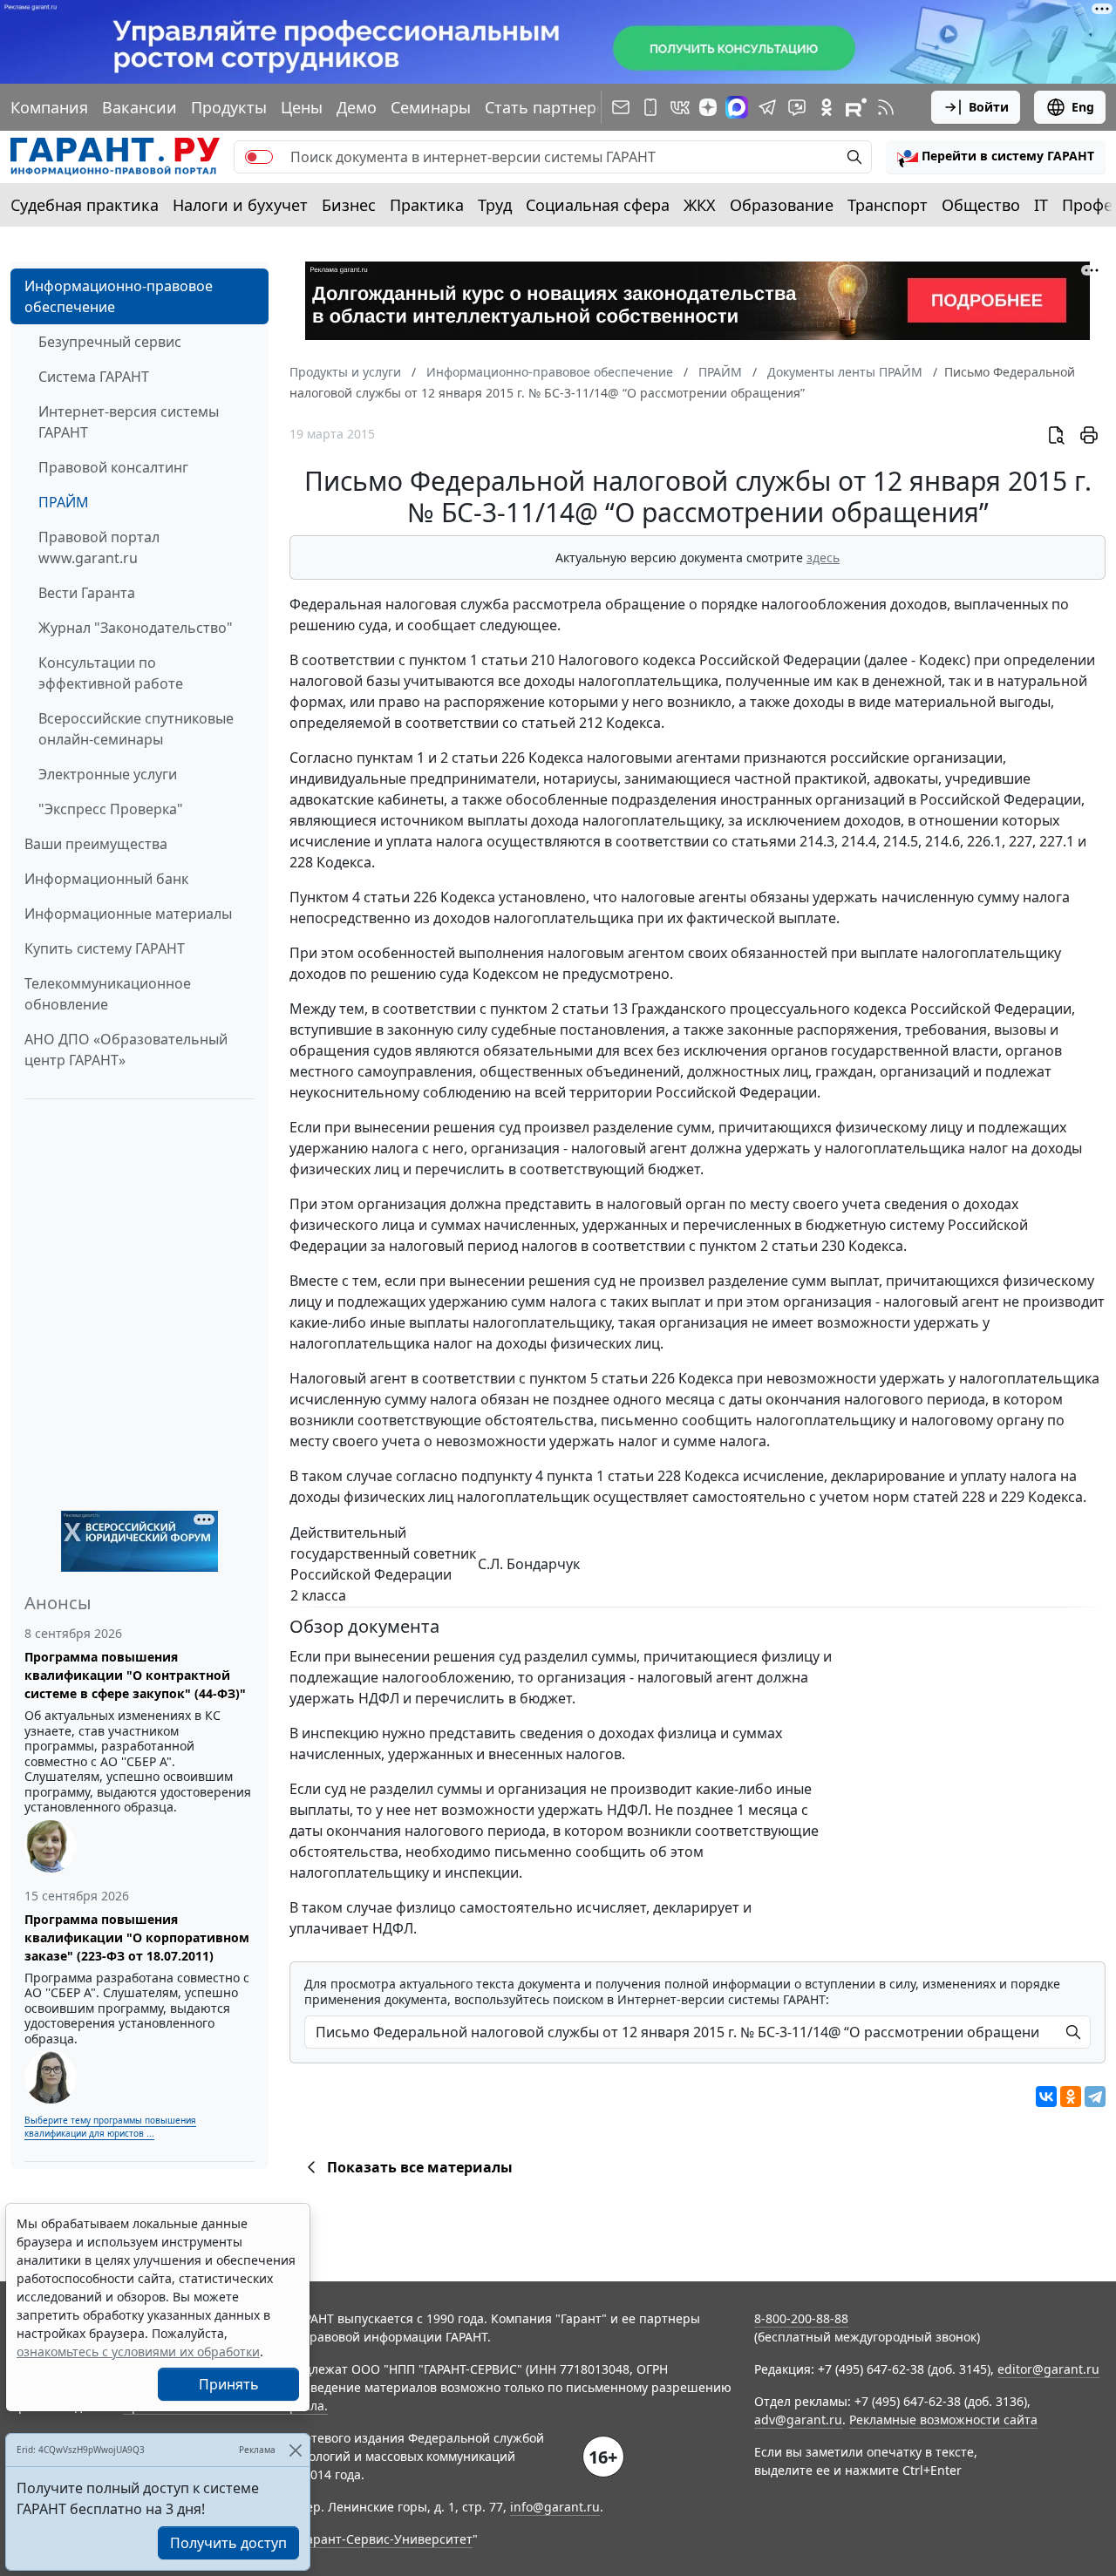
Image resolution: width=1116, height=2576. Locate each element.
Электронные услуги (108, 774)
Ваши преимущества (96, 844)
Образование (782, 205)
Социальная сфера (598, 205)
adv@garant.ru (798, 2420)
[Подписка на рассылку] (621, 107)
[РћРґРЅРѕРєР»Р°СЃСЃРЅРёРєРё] (1071, 2097)
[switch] (259, 157)
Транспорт (888, 205)
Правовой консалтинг (113, 467)
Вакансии (139, 107)
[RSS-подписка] (886, 107)
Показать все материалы (420, 2167)
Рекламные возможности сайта (943, 2420)
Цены (302, 107)
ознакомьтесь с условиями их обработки (138, 2352)
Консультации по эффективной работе (111, 673)
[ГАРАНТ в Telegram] (767, 107)
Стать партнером (551, 107)
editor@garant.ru (1048, 2369)
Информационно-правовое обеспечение (119, 296)
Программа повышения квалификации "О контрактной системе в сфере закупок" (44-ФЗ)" (135, 1675)
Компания (49, 107)
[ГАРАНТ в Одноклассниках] (827, 107)
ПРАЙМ (64, 502)
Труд (495, 205)
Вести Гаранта (87, 593)
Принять (229, 2384)
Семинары (431, 107)
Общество (981, 205)
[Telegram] (1095, 2097)
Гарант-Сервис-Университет (387, 2539)
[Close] (295, 2450)
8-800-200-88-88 (801, 2318)
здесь (823, 557)
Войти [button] (989, 107)
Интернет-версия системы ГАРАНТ (129, 422)
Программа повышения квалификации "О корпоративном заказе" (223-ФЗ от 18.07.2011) (137, 1937)
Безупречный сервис (110, 342)
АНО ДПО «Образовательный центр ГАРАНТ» (126, 1050)
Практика (427, 205)
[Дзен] (708, 107)
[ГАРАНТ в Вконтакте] (680, 107)
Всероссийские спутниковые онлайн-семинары (136, 729)
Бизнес (349, 205)
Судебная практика (85, 205)
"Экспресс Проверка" (111, 809)
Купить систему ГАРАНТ (105, 948)
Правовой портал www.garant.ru (99, 547)
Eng (1083, 107)
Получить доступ (228, 2543)
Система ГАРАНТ (94, 377)
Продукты (229, 107)
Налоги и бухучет (240, 205)
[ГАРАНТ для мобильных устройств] (650, 107)
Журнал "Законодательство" (136, 628)
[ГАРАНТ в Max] (737, 107)
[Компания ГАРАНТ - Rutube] (856, 107)
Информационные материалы (128, 914)
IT (1041, 205)
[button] (996, 157)
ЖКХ (700, 205)
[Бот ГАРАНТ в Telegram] (797, 107)
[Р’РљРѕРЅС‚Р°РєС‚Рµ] (1046, 2097)
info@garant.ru (555, 2507)
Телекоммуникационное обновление (108, 994)
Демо (357, 107)
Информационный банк (106, 879)
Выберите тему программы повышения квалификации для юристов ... (110, 2127)
